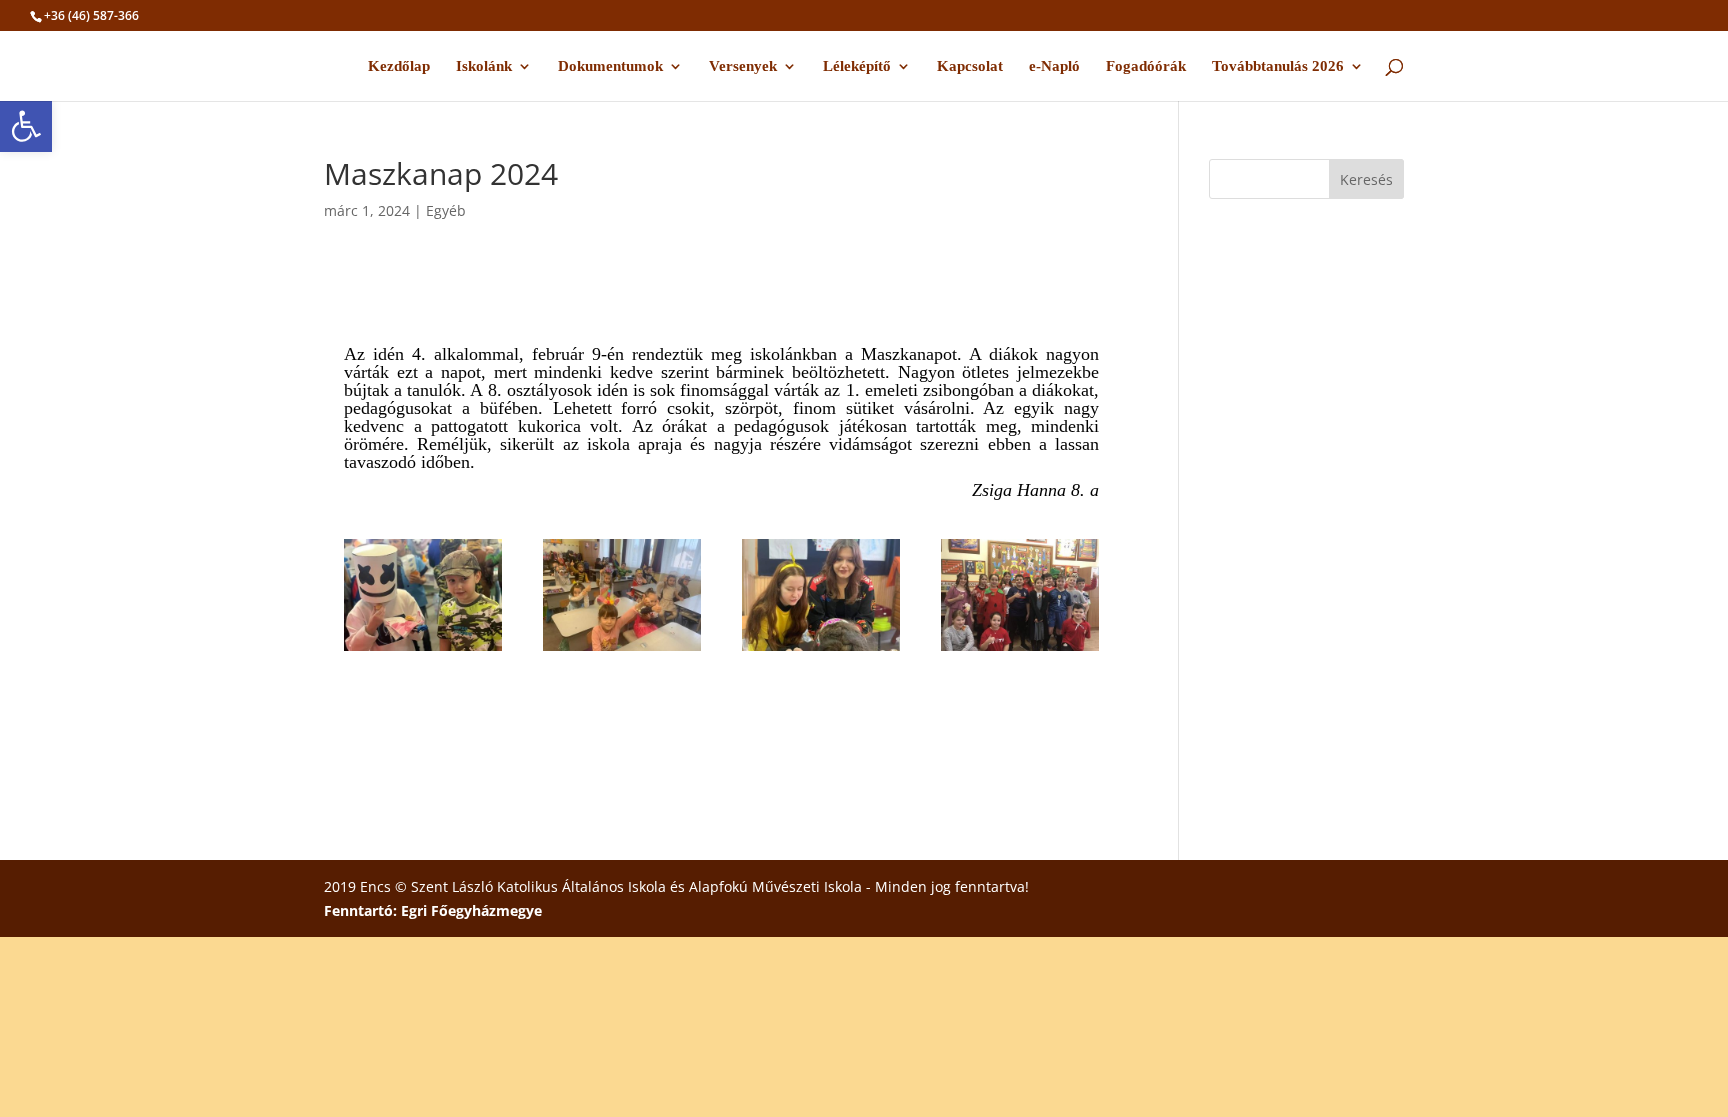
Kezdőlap (399, 66)
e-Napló (1054, 66)
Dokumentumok (610, 66)
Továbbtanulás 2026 (1278, 66)
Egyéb (446, 210)
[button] (26, 126)
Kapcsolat (970, 66)
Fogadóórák (1146, 66)
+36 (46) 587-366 (91, 15)
